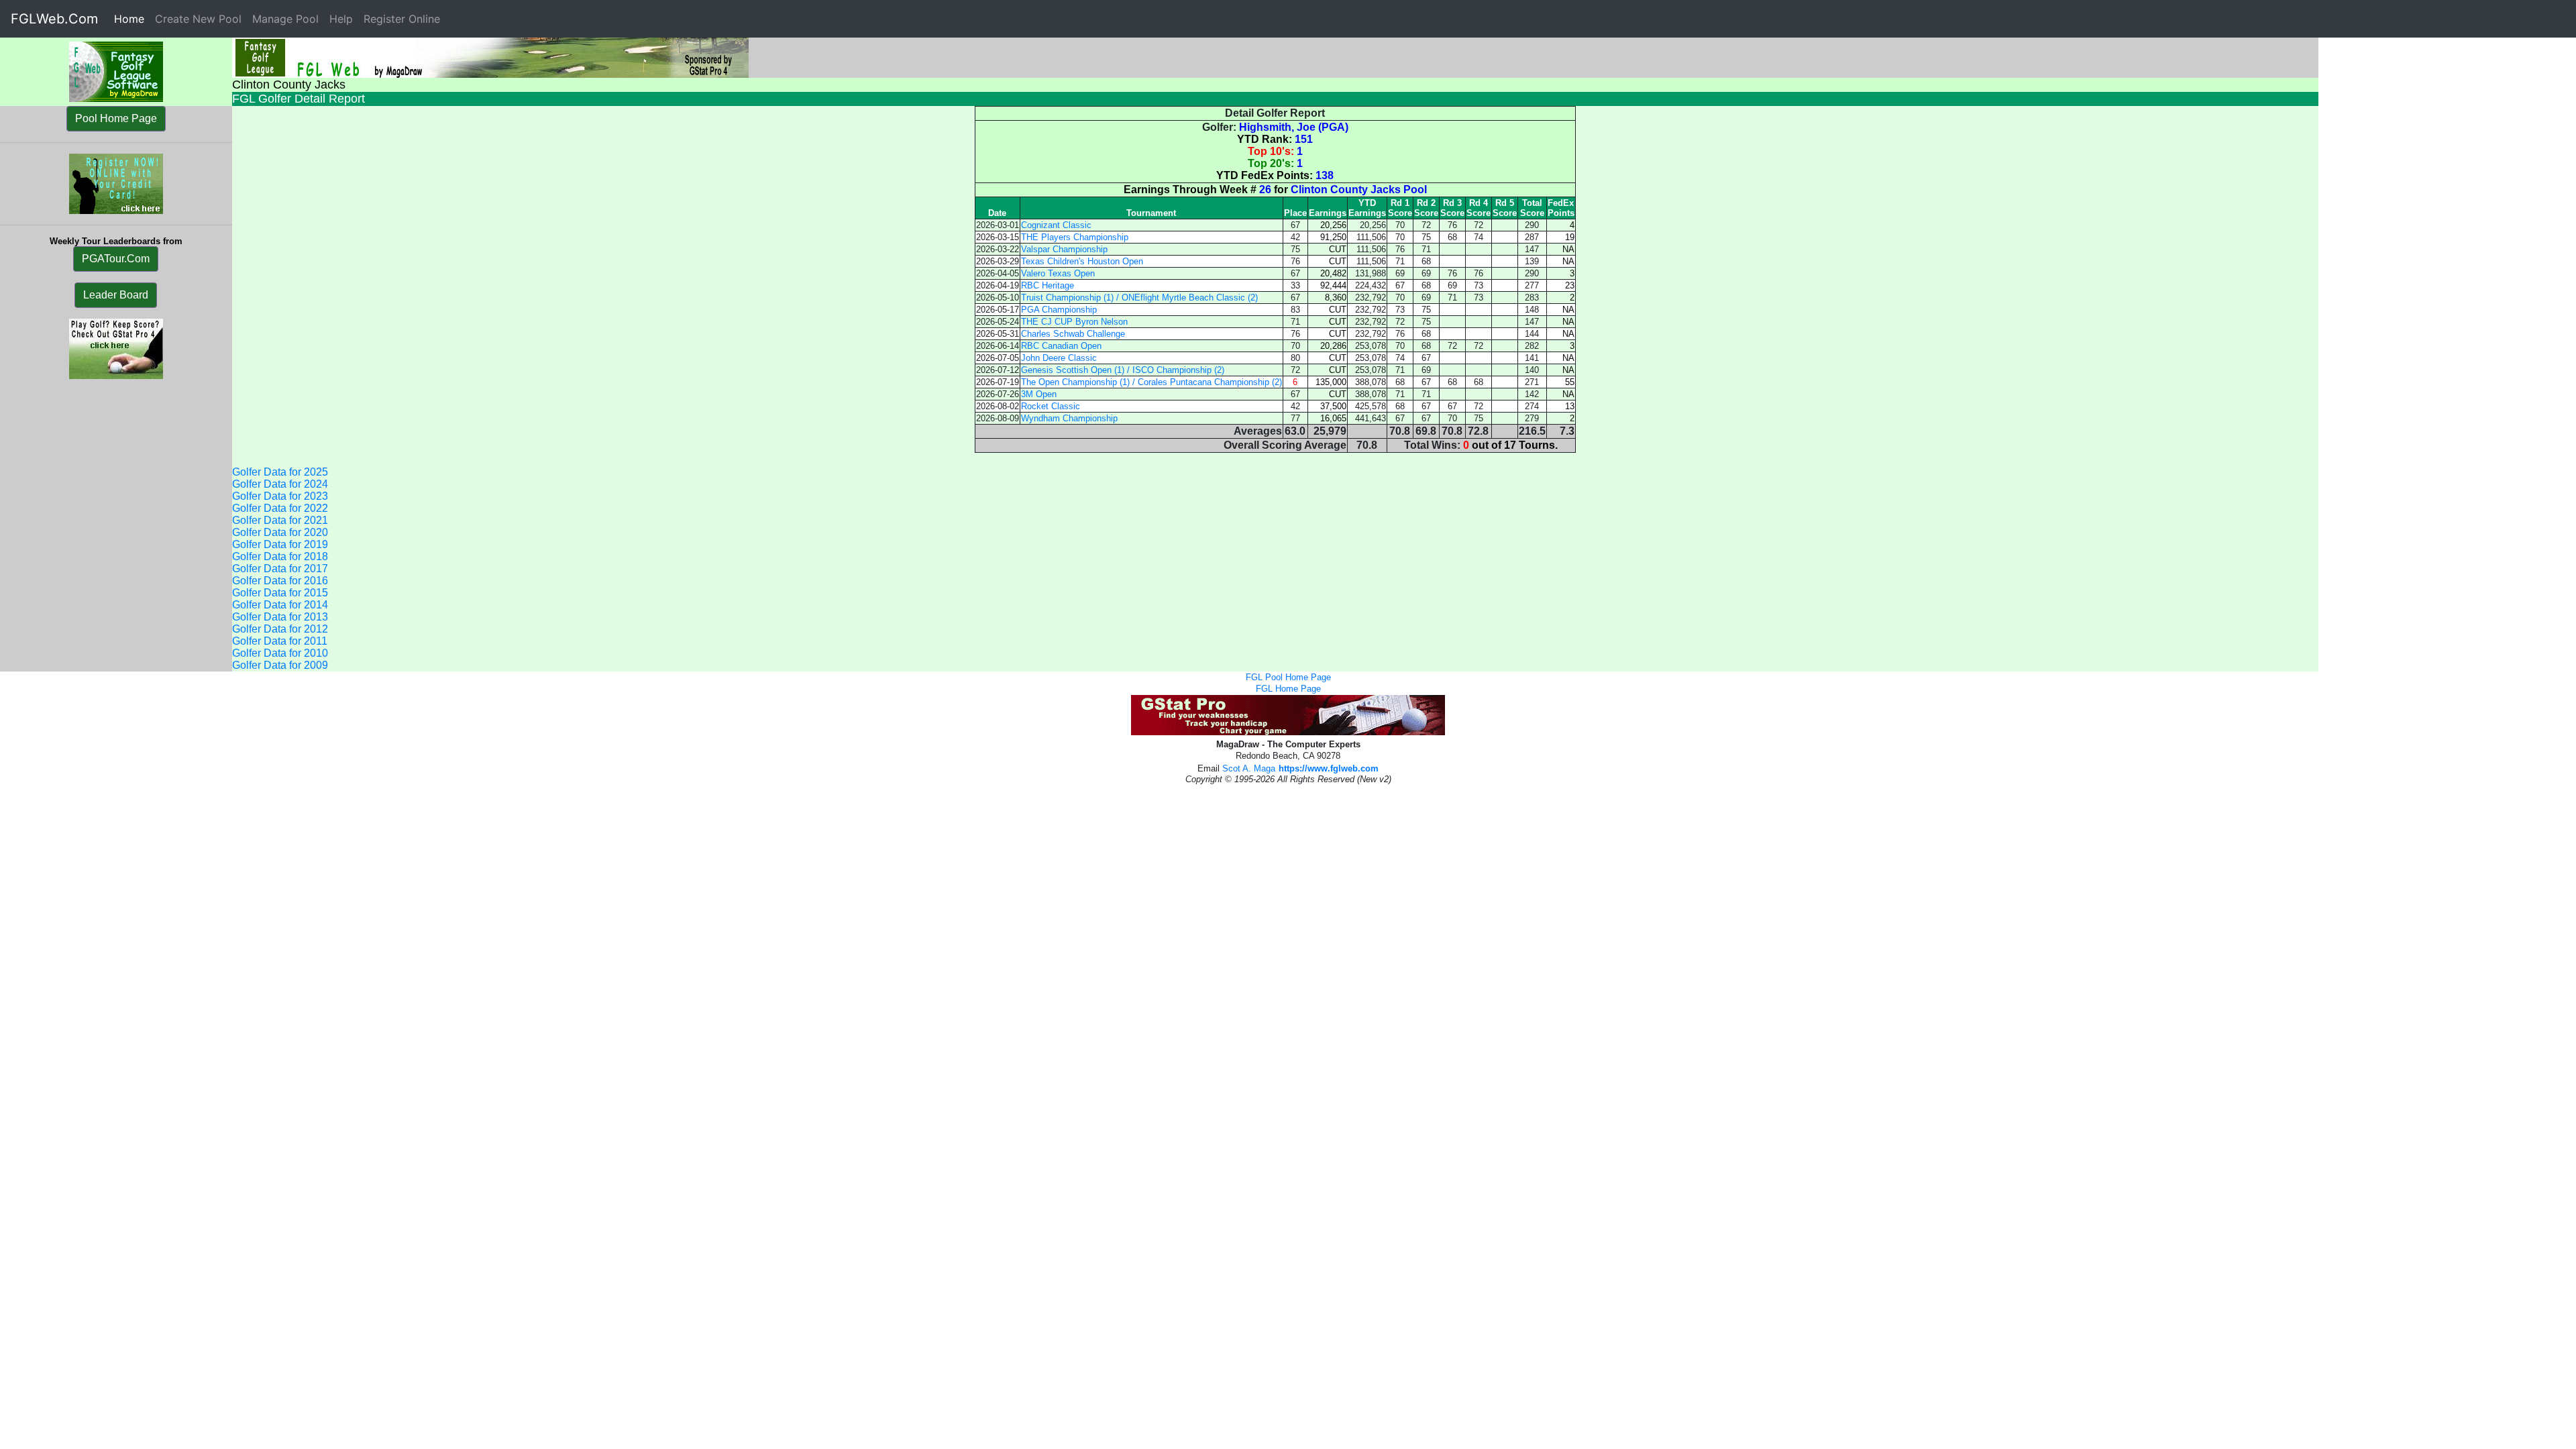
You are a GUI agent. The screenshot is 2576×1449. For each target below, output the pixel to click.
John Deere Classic (1059, 358)
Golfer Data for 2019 (280, 544)
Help (341, 19)
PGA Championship (1059, 310)
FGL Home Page (1288, 689)
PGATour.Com (116, 259)
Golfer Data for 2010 (280, 653)
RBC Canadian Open (1061, 346)
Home (132, 19)
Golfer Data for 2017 (280, 569)
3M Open (1039, 394)
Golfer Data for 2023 (280, 496)
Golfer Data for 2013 (280, 617)
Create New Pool (198, 19)
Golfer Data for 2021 (280, 520)
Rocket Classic (1051, 406)
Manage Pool (285, 19)
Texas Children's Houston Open (1082, 261)
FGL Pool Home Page (1288, 677)
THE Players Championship (1075, 237)
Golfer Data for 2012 (280, 629)
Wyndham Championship (1069, 418)
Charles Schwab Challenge (1073, 334)
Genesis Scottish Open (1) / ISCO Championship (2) (1123, 370)
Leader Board (116, 295)
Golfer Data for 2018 (280, 556)
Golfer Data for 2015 (280, 593)
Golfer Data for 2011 (280, 641)
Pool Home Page (116, 118)
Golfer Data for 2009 (280, 665)
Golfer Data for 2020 (280, 532)
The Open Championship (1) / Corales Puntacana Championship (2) (1151, 382)
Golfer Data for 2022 (280, 508)
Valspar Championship (1064, 249)
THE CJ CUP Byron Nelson (1074, 322)
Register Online (402, 19)
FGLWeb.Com (54, 19)
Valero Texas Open (1058, 273)
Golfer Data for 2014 (280, 605)
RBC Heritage (1048, 285)
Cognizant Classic (1056, 225)
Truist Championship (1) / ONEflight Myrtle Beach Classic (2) (1139, 298)
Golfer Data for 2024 (280, 484)
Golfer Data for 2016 (280, 581)
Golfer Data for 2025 (280, 472)
